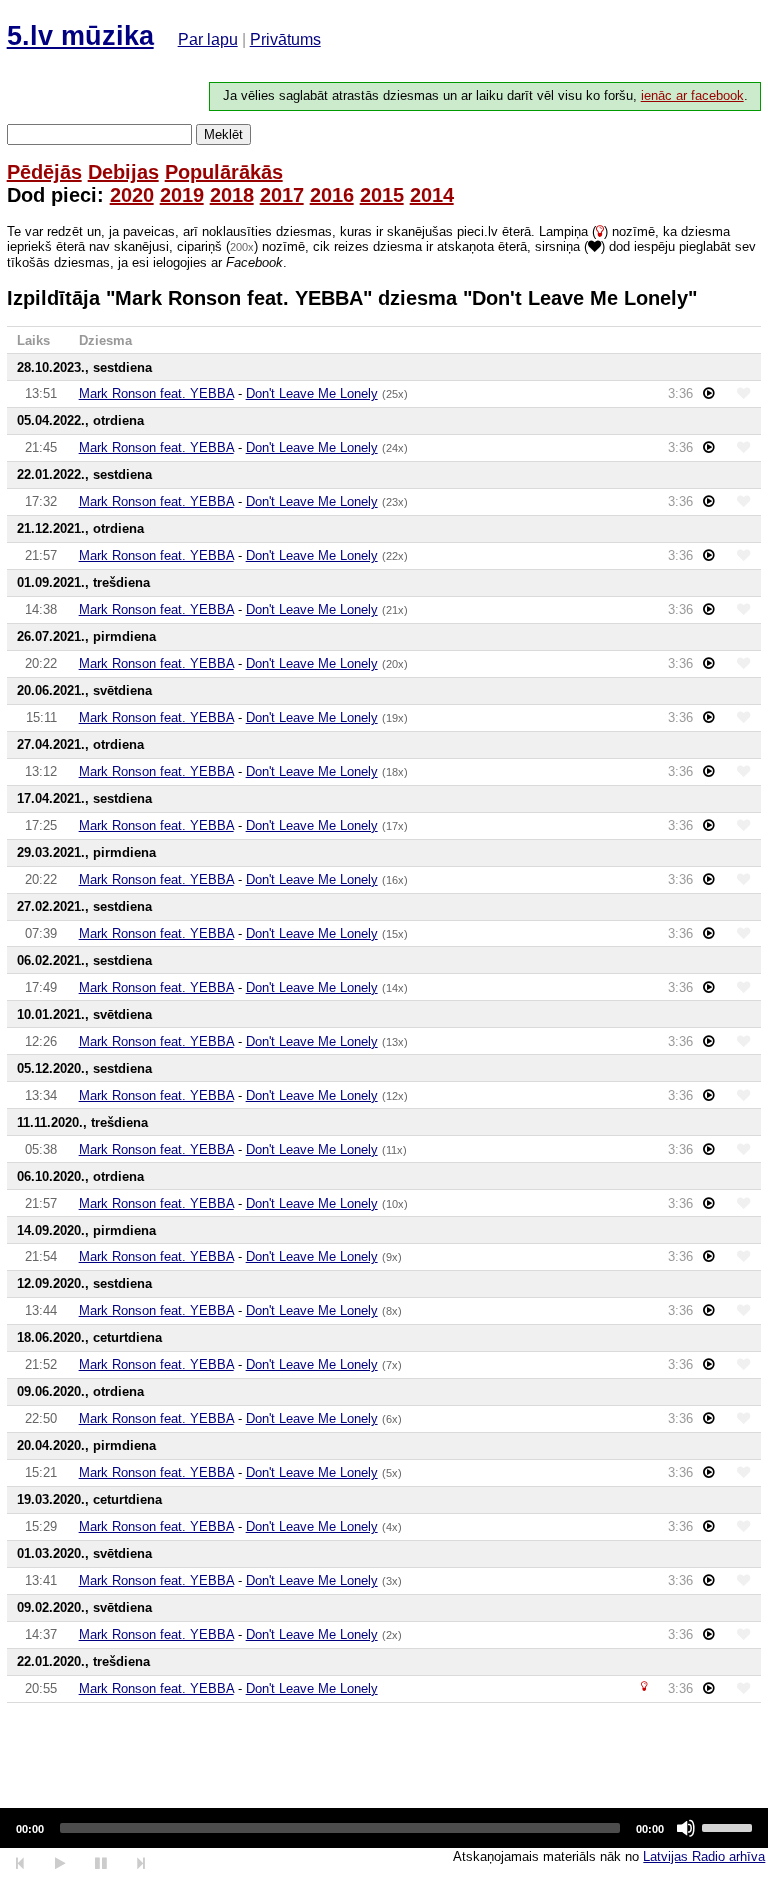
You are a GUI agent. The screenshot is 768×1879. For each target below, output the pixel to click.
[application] (384, 1828)
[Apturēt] (59, 1863)
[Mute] (686, 1828)
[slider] (730, 1826)
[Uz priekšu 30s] (141, 1863)
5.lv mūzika (80, 36)
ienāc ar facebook (692, 96)
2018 (232, 195)
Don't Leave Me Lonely (312, 393)
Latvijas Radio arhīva (704, 1856)
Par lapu (208, 39)
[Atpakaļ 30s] (20, 1863)
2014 (432, 195)
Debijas (123, 172)
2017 (282, 195)
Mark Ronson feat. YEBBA (156, 393)
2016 (332, 195)
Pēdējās (44, 172)
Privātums (285, 39)
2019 (182, 195)
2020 (132, 195)
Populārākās (224, 172)
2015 (382, 195)
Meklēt (223, 134)
